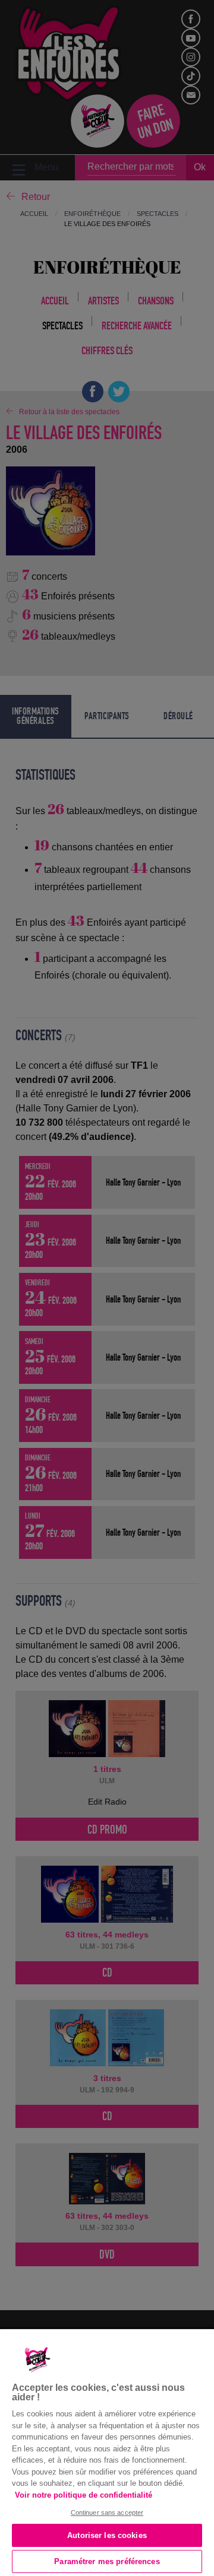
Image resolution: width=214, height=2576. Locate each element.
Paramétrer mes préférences (107, 2561)
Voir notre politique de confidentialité (84, 2495)
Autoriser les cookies (107, 2535)
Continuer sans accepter (107, 2513)
